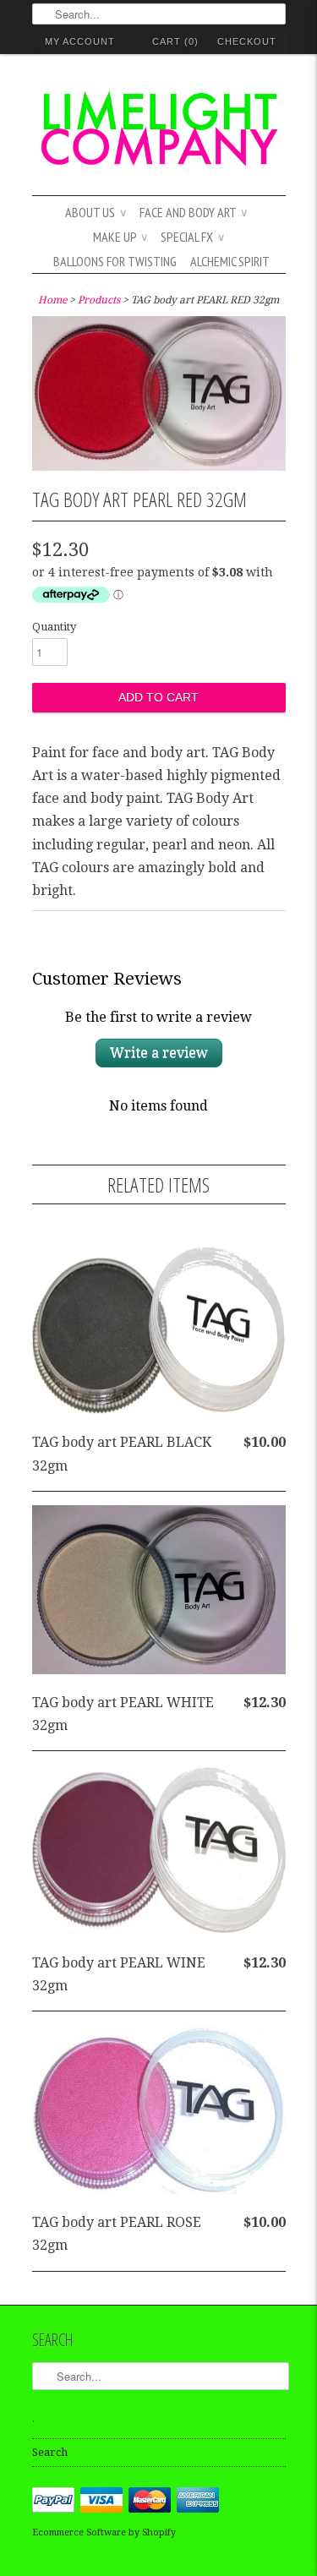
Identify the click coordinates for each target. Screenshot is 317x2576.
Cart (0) (175, 41)
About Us (96, 212)
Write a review (159, 1053)
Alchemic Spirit (230, 261)
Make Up (120, 237)
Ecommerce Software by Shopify (104, 2532)
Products (99, 300)
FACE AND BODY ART (193, 212)
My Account (80, 41)
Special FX (192, 237)
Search (50, 2452)
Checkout (247, 41)
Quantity (54, 627)
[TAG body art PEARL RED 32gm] (159, 466)
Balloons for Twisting (115, 261)
